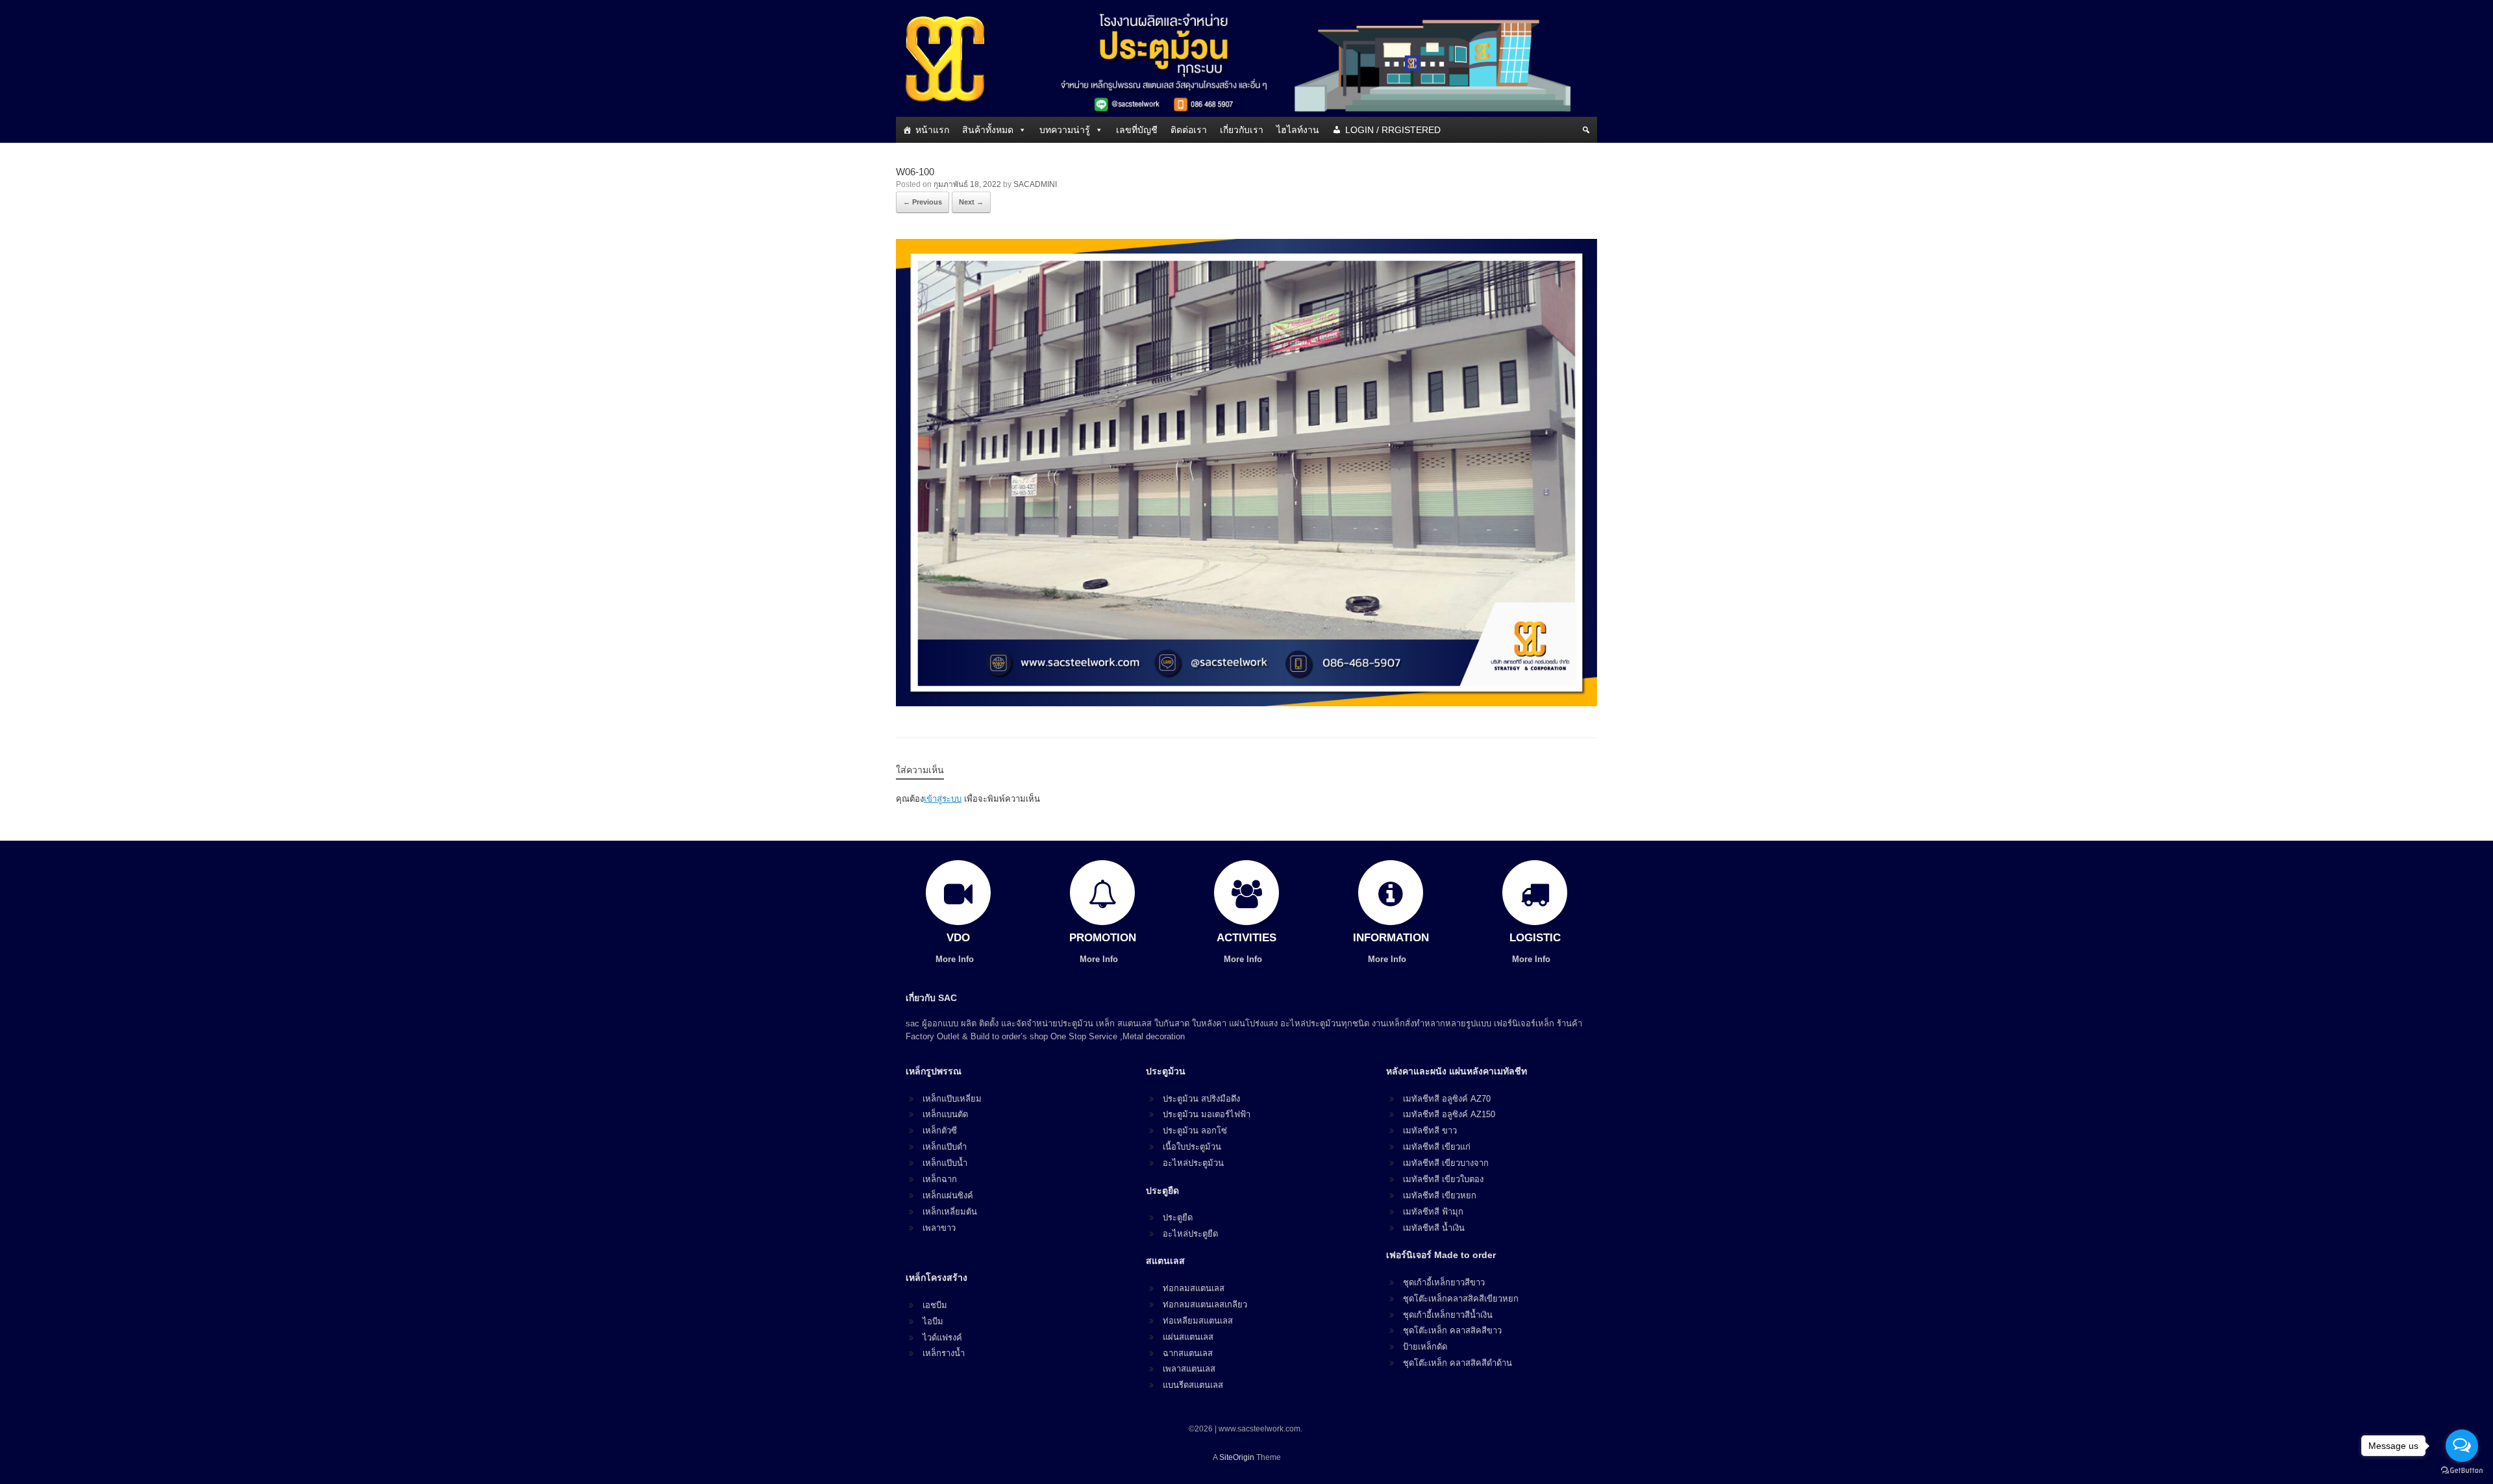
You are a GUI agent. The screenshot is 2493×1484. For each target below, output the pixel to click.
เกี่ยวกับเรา (1242, 130)
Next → (971, 202)
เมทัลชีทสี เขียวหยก (1440, 1195)
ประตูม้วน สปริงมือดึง (1201, 1099)
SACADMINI (1035, 184)
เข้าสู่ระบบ (943, 799)
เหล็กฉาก (940, 1179)
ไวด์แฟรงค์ (942, 1338)
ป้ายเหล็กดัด (1425, 1347)
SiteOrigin (1237, 1457)
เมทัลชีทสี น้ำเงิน (1434, 1228)
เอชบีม (935, 1305)
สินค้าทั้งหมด (988, 130)
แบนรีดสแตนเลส (1193, 1385)
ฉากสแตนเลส (1188, 1353)
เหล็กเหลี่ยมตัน (950, 1212)
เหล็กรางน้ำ (944, 1353)
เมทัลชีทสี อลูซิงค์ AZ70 (1447, 1099)
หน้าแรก (932, 130)
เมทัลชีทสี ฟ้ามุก (1433, 1212)
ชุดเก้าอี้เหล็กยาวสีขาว (1444, 1282)
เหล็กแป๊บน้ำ (945, 1163)
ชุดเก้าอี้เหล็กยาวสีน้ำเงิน (1448, 1315)
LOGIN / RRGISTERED (1393, 130)
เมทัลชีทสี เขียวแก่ (1437, 1147)
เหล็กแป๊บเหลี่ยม (952, 1099)
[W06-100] (1246, 703)
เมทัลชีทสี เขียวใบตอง (1443, 1179)
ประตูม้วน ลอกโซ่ (1195, 1131)
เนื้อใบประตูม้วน (1192, 1147)
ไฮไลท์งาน (1298, 130)
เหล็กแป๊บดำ (945, 1147)
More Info (956, 959)
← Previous (923, 202)
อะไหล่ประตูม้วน (1193, 1163)
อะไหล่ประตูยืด (1190, 1234)
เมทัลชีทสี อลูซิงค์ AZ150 (1449, 1114)
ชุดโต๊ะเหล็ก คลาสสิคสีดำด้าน (1457, 1363)
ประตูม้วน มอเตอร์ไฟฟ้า (1207, 1114)
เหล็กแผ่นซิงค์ (948, 1195)
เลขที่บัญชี (1137, 130)
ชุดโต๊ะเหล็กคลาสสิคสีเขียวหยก (1461, 1299)
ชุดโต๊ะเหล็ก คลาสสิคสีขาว (1452, 1330)
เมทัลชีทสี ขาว (1430, 1131)
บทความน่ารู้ (1065, 130)
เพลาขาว (939, 1228)
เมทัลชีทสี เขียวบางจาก (1446, 1163)
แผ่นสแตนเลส (1188, 1337)
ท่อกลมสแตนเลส (1194, 1288)
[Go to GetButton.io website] (2462, 1471)
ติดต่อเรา (1189, 130)
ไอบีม (933, 1321)
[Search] (1586, 130)
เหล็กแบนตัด (945, 1114)
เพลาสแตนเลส (1189, 1369)
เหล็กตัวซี (940, 1131)
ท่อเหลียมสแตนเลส (1198, 1321)
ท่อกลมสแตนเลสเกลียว (1205, 1305)
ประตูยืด (1178, 1218)
